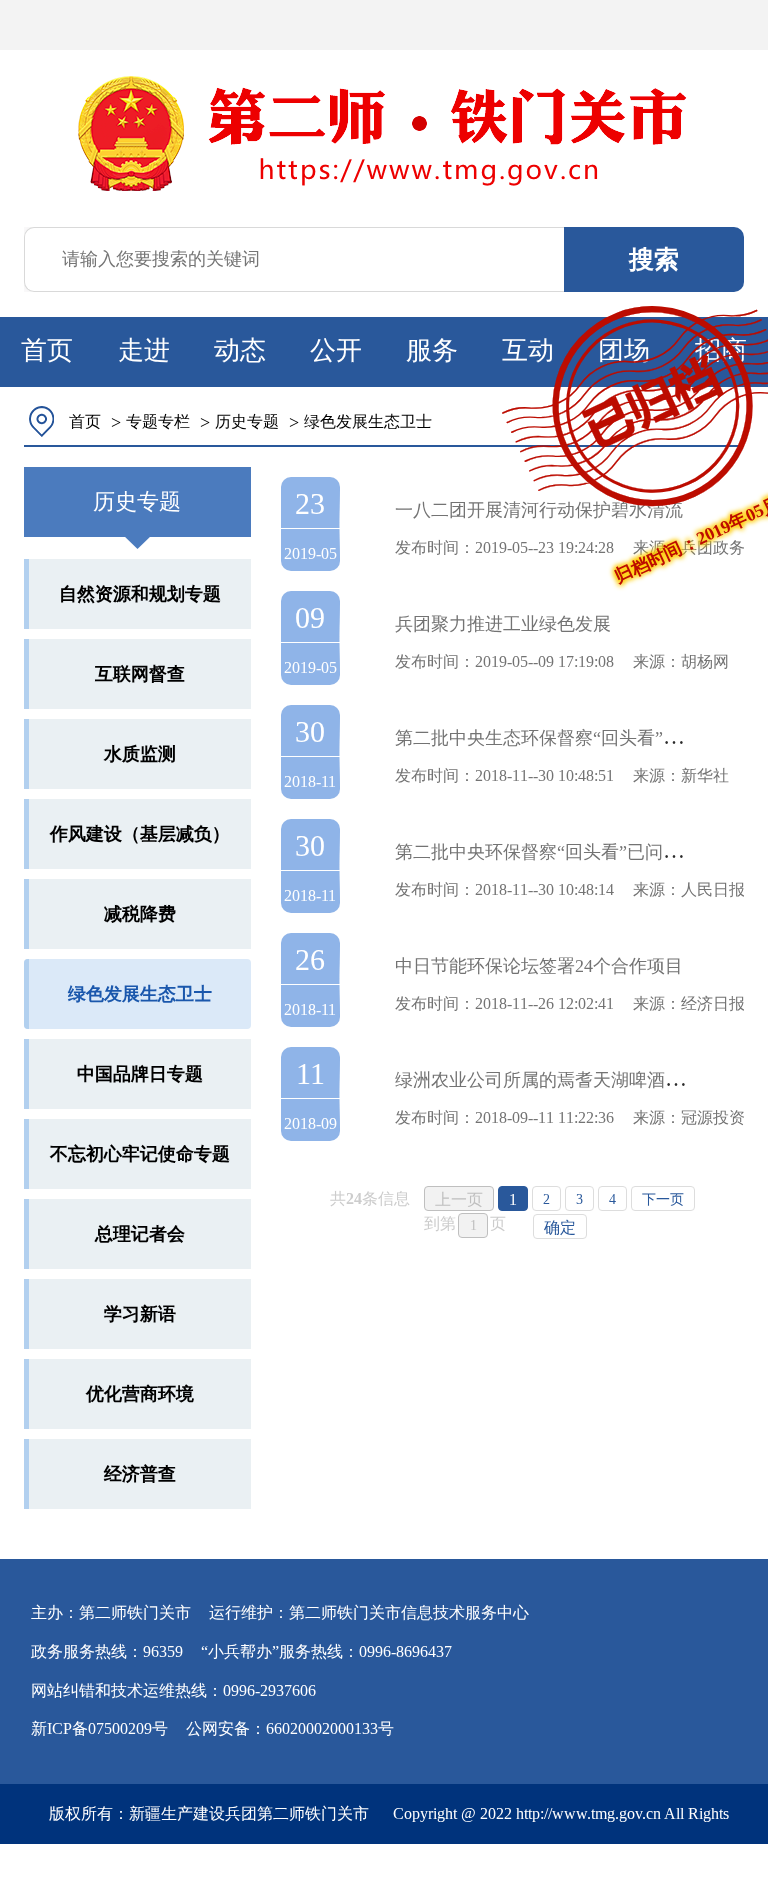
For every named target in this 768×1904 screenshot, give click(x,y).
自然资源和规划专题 (140, 594)
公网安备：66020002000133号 (290, 1728)
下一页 (663, 1199)
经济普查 (140, 1474)
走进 (144, 350)
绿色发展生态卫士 (368, 421)
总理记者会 (140, 1234)
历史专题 (247, 421)
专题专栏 (158, 421)
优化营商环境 (140, 1394)
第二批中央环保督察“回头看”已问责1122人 (565, 852)
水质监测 (140, 754)
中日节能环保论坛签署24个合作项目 (539, 966)
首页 (47, 350)
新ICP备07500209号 (99, 1728)
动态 (240, 350)
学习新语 (140, 1314)
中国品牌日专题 (140, 1074)
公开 (336, 350)
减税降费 (140, 914)
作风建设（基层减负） (140, 834)
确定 (560, 1227)
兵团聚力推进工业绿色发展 (503, 624)
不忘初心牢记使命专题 (140, 1154)
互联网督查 (140, 674)
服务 (432, 350)
